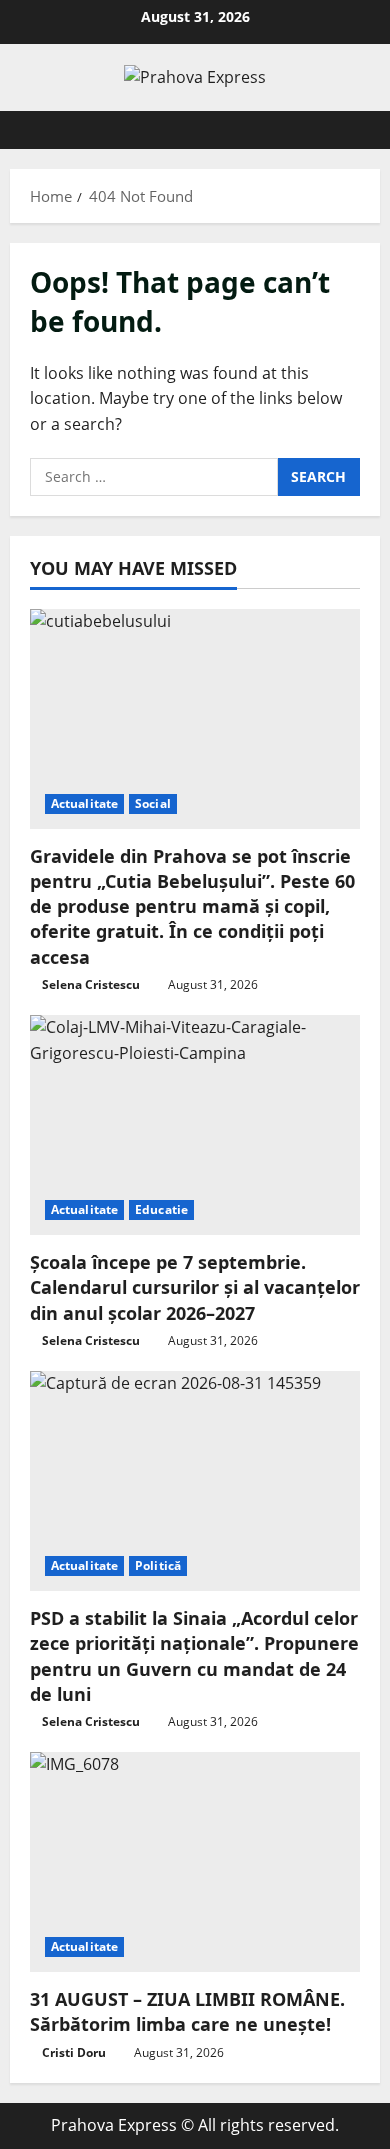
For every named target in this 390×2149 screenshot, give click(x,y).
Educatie (161, 1209)
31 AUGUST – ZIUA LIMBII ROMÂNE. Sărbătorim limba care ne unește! (187, 2011)
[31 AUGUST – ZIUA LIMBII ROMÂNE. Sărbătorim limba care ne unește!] (195, 1862)
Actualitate (84, 803)
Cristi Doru (74, 2052)
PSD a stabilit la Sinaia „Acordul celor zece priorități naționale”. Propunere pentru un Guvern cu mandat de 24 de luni (194, 1656)
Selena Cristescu (91, 984)
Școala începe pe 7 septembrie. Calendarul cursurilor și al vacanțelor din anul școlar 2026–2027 (195, 1287)
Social (153, 803)
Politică (158, 1565)
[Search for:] (154, 477)
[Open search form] (355, 130)
